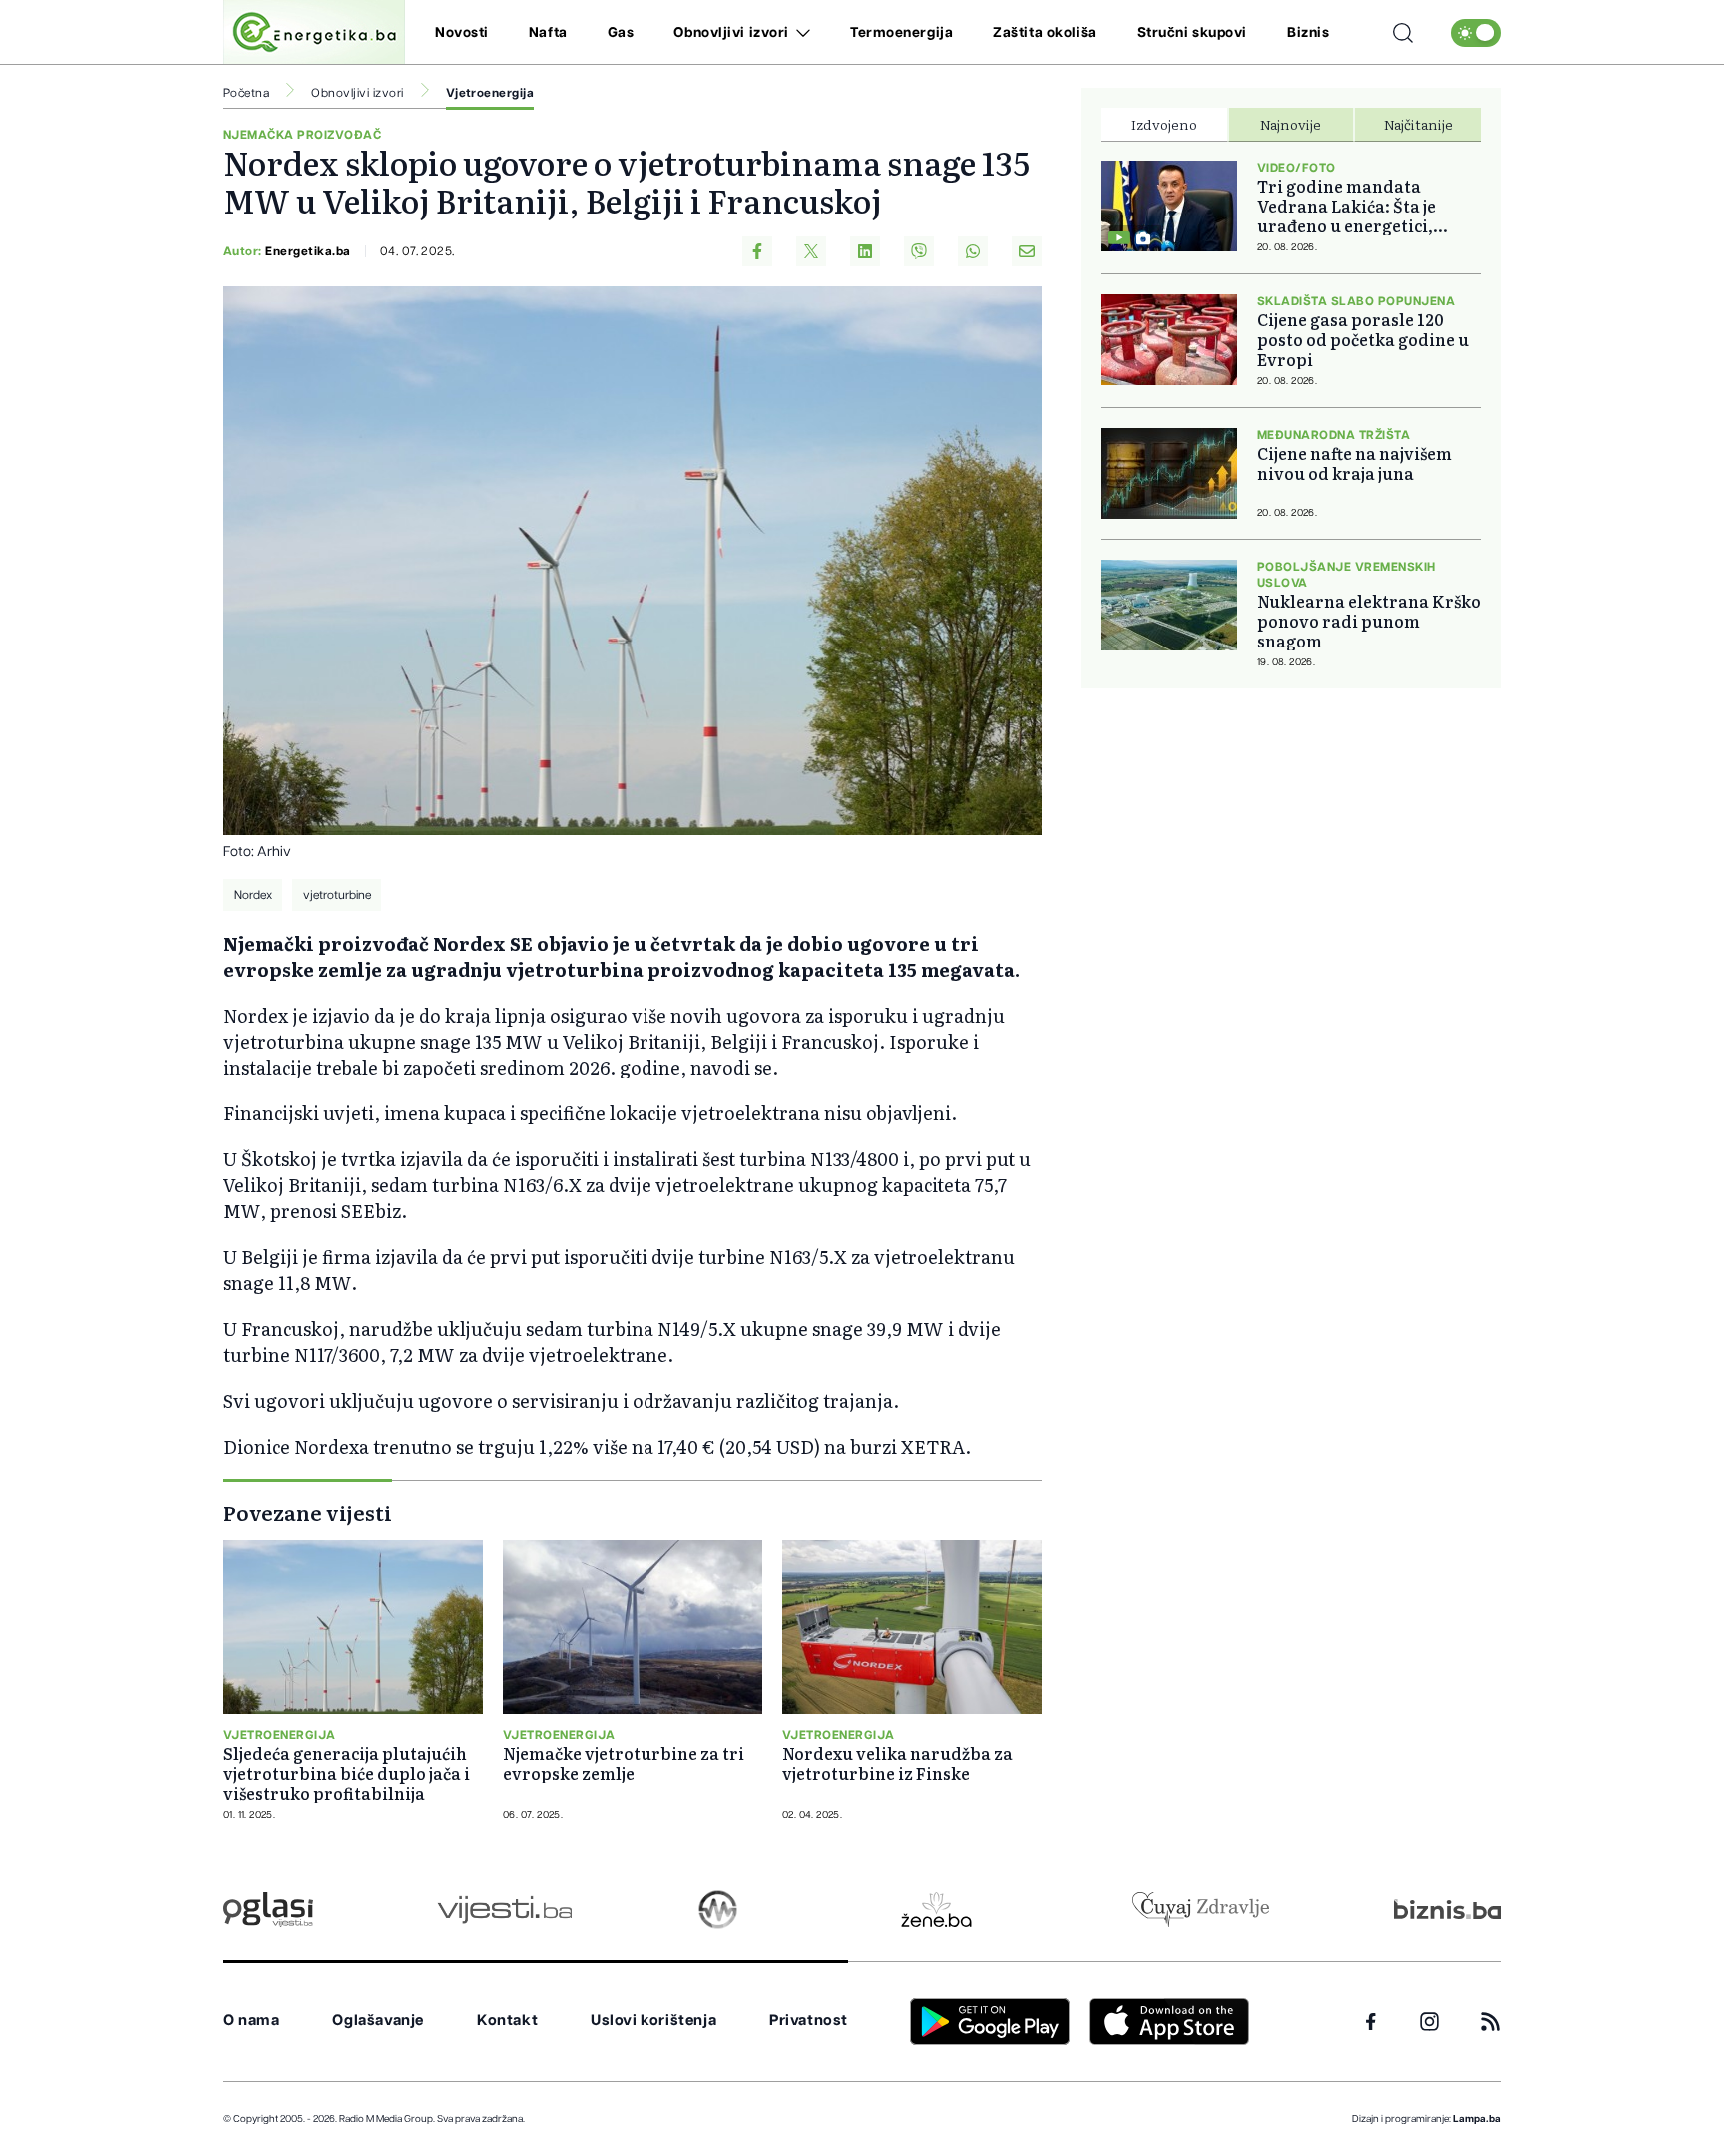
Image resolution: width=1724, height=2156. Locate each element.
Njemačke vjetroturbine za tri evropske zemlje (624, 1763)
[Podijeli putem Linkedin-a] (865, 251)
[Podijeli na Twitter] (811, 251)
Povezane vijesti (308, 1512)
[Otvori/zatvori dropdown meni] (800, 33)
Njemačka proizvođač (302, 135)
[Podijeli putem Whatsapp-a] (973, 251)
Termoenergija (901, 33)
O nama (252, 2021)
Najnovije (1291, 124)
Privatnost (809, 2021)
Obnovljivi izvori (731, 33)
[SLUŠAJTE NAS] (718, 1909)
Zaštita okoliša (1045, 33)
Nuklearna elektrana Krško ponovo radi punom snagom (1369, 621)
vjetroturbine (337, 895)
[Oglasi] (268, 1909)
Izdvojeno (1164, 124)
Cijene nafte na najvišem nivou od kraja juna (1354, 463)
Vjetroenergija (490, 93)
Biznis (1308, 33)
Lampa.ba (1477, 2119)
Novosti (462, 33)
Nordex (253, 895)
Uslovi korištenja (653, 2021)
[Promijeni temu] (1476, 33)
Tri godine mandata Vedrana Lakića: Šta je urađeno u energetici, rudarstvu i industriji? (1350, 206)
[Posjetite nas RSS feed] (1490, 2022)
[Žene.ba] (936, 1909)
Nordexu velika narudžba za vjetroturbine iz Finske (897, 1763)
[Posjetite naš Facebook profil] (1371, 2022)
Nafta (548, 33)
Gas (621, 33)
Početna (246, 93)
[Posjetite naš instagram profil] (1429, 2022)
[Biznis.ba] (1447, 1909)
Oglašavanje (378, 2021)
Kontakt (507, 2021)
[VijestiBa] (504, 1909)
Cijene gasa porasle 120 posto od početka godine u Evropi (1363, 339)
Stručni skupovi (1192, 33)
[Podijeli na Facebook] (757, 251)
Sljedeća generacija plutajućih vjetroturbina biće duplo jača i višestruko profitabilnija (347, 1773)
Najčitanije (1418, 124)
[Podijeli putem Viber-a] (919, 251)
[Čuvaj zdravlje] (1201, 1909)
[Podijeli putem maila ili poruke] (1027, 251)
